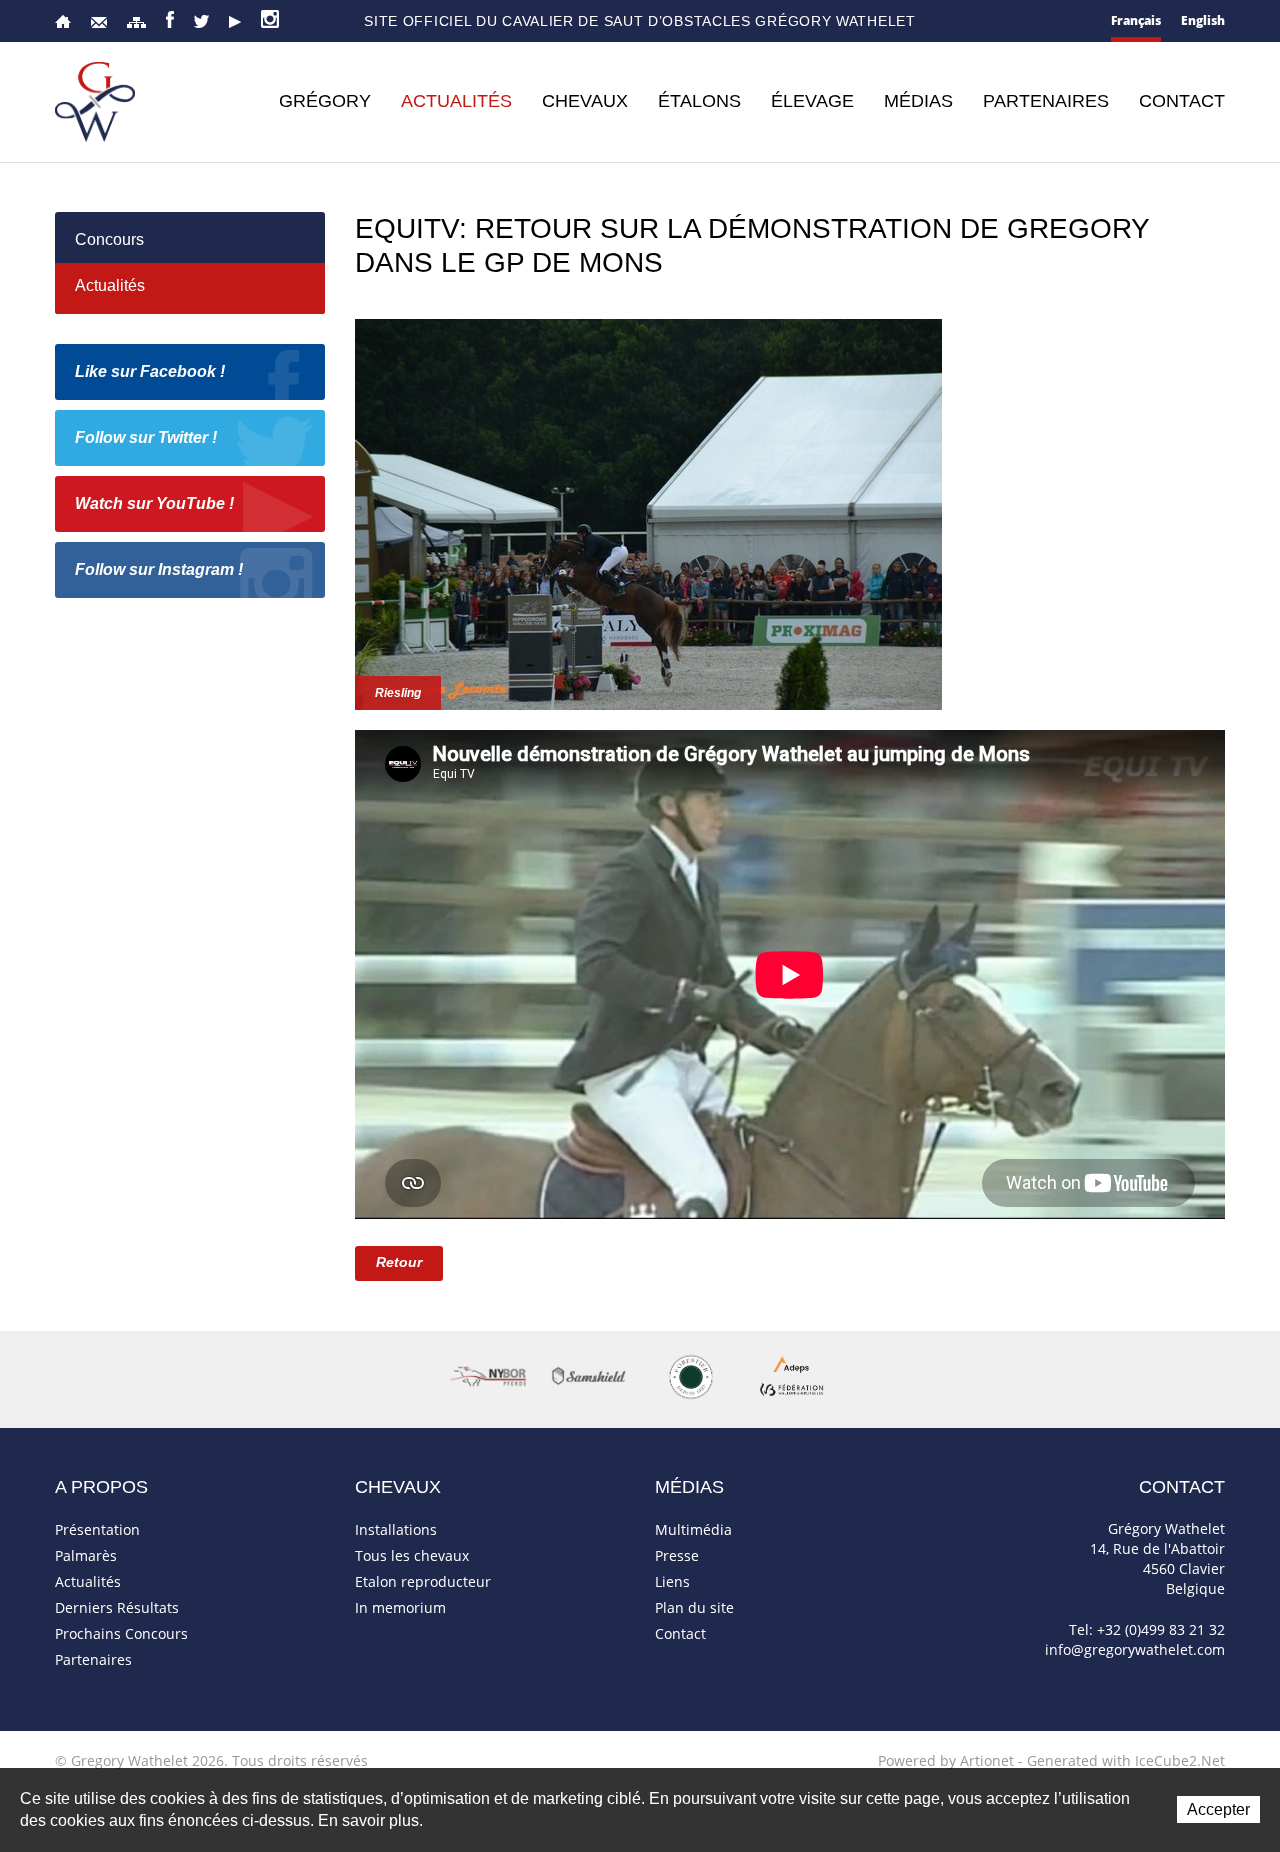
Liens (672, 1581)
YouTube (235, 22)
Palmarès (86, 1555)
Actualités (456, 101)
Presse (677, 1555)
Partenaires (1046, 101)
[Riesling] (648, 512)
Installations (396, 1529)
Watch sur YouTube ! (154, 503)
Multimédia (693, 1529)
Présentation (97, 1529)
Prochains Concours (121, 1633)
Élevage (812, 101)
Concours (109, 239)
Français (1136, 20)
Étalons (699, 101)
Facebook (170, 19)
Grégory (325, 101)
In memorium (400, 1607)
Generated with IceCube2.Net (1126, 1760)
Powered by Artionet (946, 1760)
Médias (918, 101)
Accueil (63, 21)
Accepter (1218, 1809)
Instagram (270, 19)
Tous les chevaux (412, 1555)
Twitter (201, 21)
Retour (399, 1262)
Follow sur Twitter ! (146, 437)
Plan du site (136, 22)
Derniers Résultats (117, 1607)
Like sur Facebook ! (150, 371)
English (1203, 20)
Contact (99, 22)
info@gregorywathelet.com (1135, 1649)
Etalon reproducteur (423, 1581)
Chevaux (585, 101)
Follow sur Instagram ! (159, 569)
